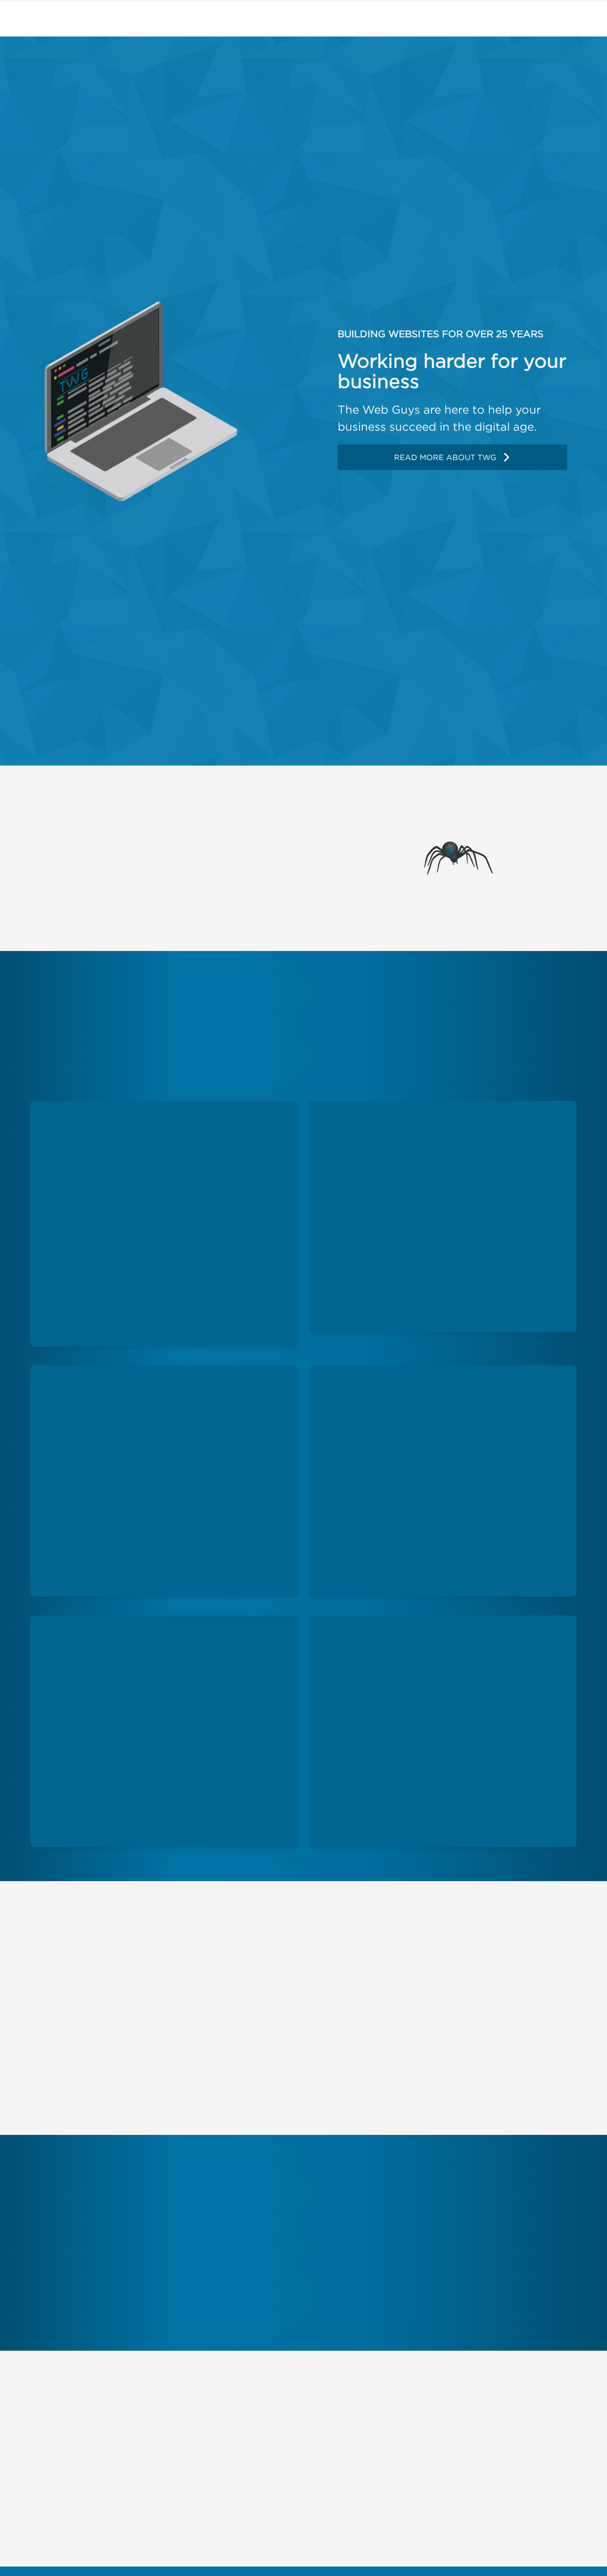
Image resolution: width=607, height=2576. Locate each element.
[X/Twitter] (71, 2448)
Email (313, 2449)
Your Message (298, 2472)
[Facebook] (42, 2448)
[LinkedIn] (133, 2448)
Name (313, 2427)
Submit (530, 2537)
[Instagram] (103, 2448)
